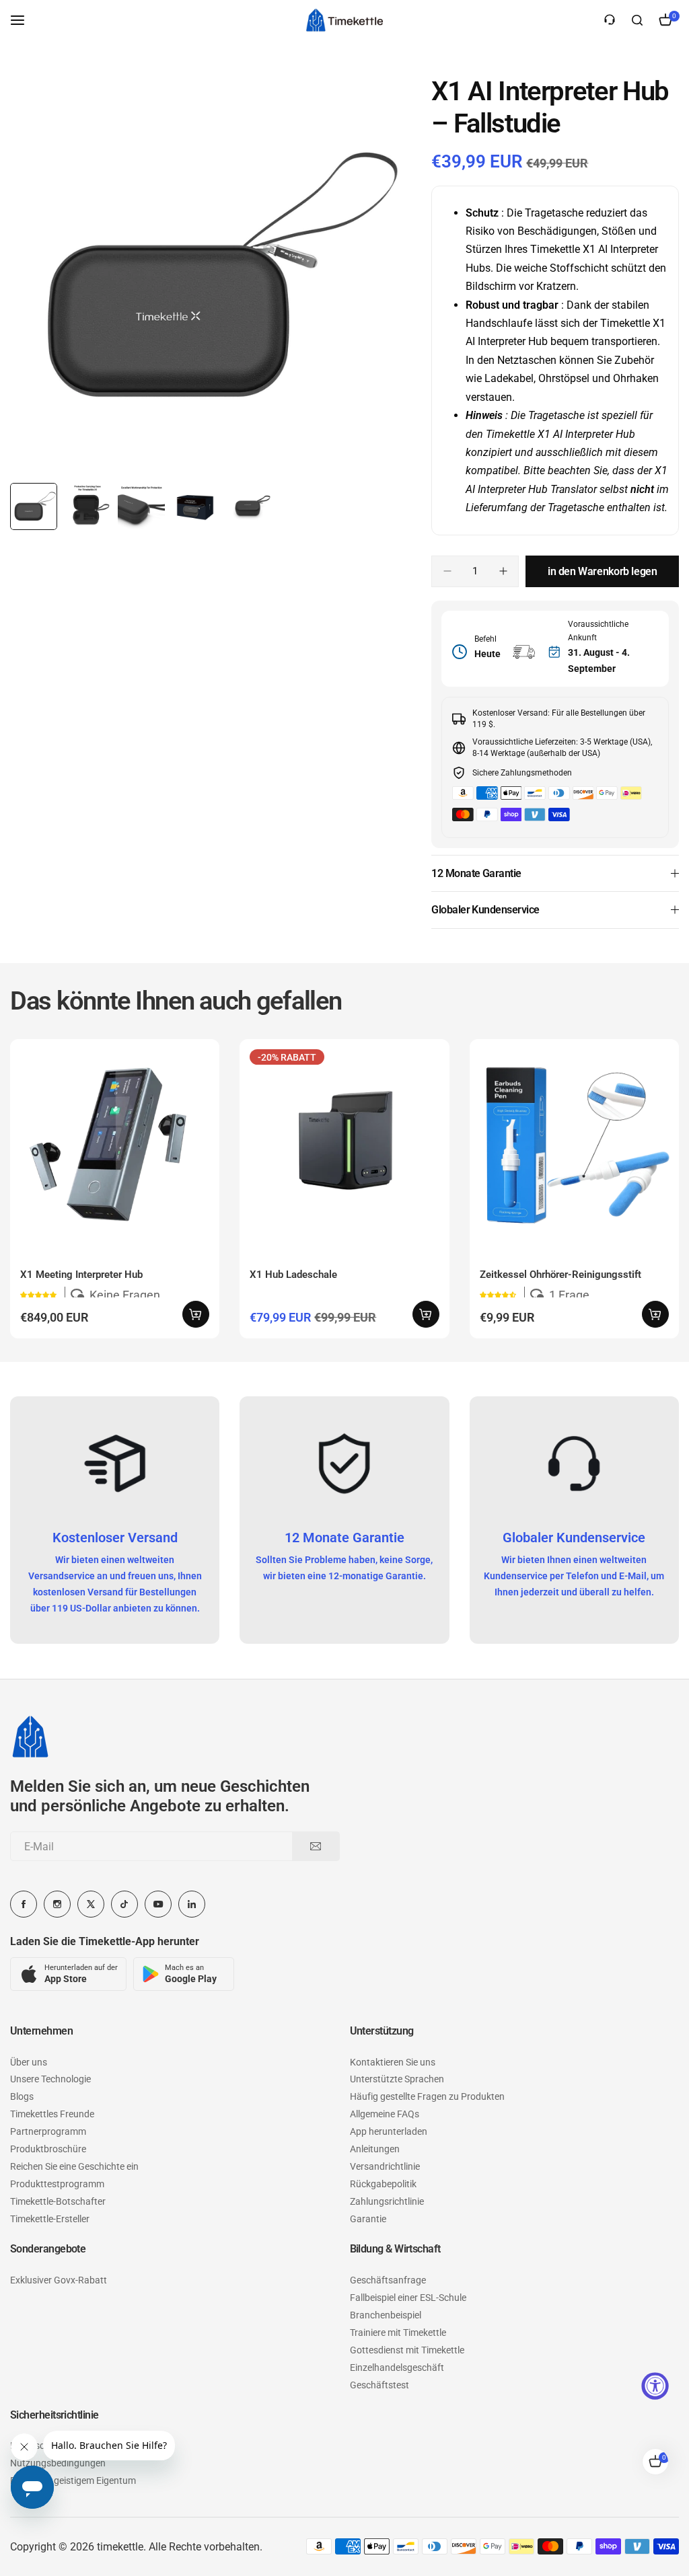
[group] (211, 276)
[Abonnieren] (316, 1846)
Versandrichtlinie (385, 2166)
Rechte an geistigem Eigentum (73, 2480)
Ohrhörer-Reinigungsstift (560, 1275)
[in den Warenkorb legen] (196, 1314)
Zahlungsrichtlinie (387, 2201)
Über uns (29, 2062)
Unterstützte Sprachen (397, 2079)
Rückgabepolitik (383, 2184)
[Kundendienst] (610, 20)
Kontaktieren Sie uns (393, 2062)
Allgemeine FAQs (385, 2114)
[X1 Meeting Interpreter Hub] (115, 1144)
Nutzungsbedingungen (58, 2463)
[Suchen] (637, 20)
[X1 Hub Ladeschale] (344, 1144)
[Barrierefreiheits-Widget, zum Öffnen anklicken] (655, 2386)
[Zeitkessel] (344, 20)
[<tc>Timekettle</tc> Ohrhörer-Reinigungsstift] (574, 1144)
